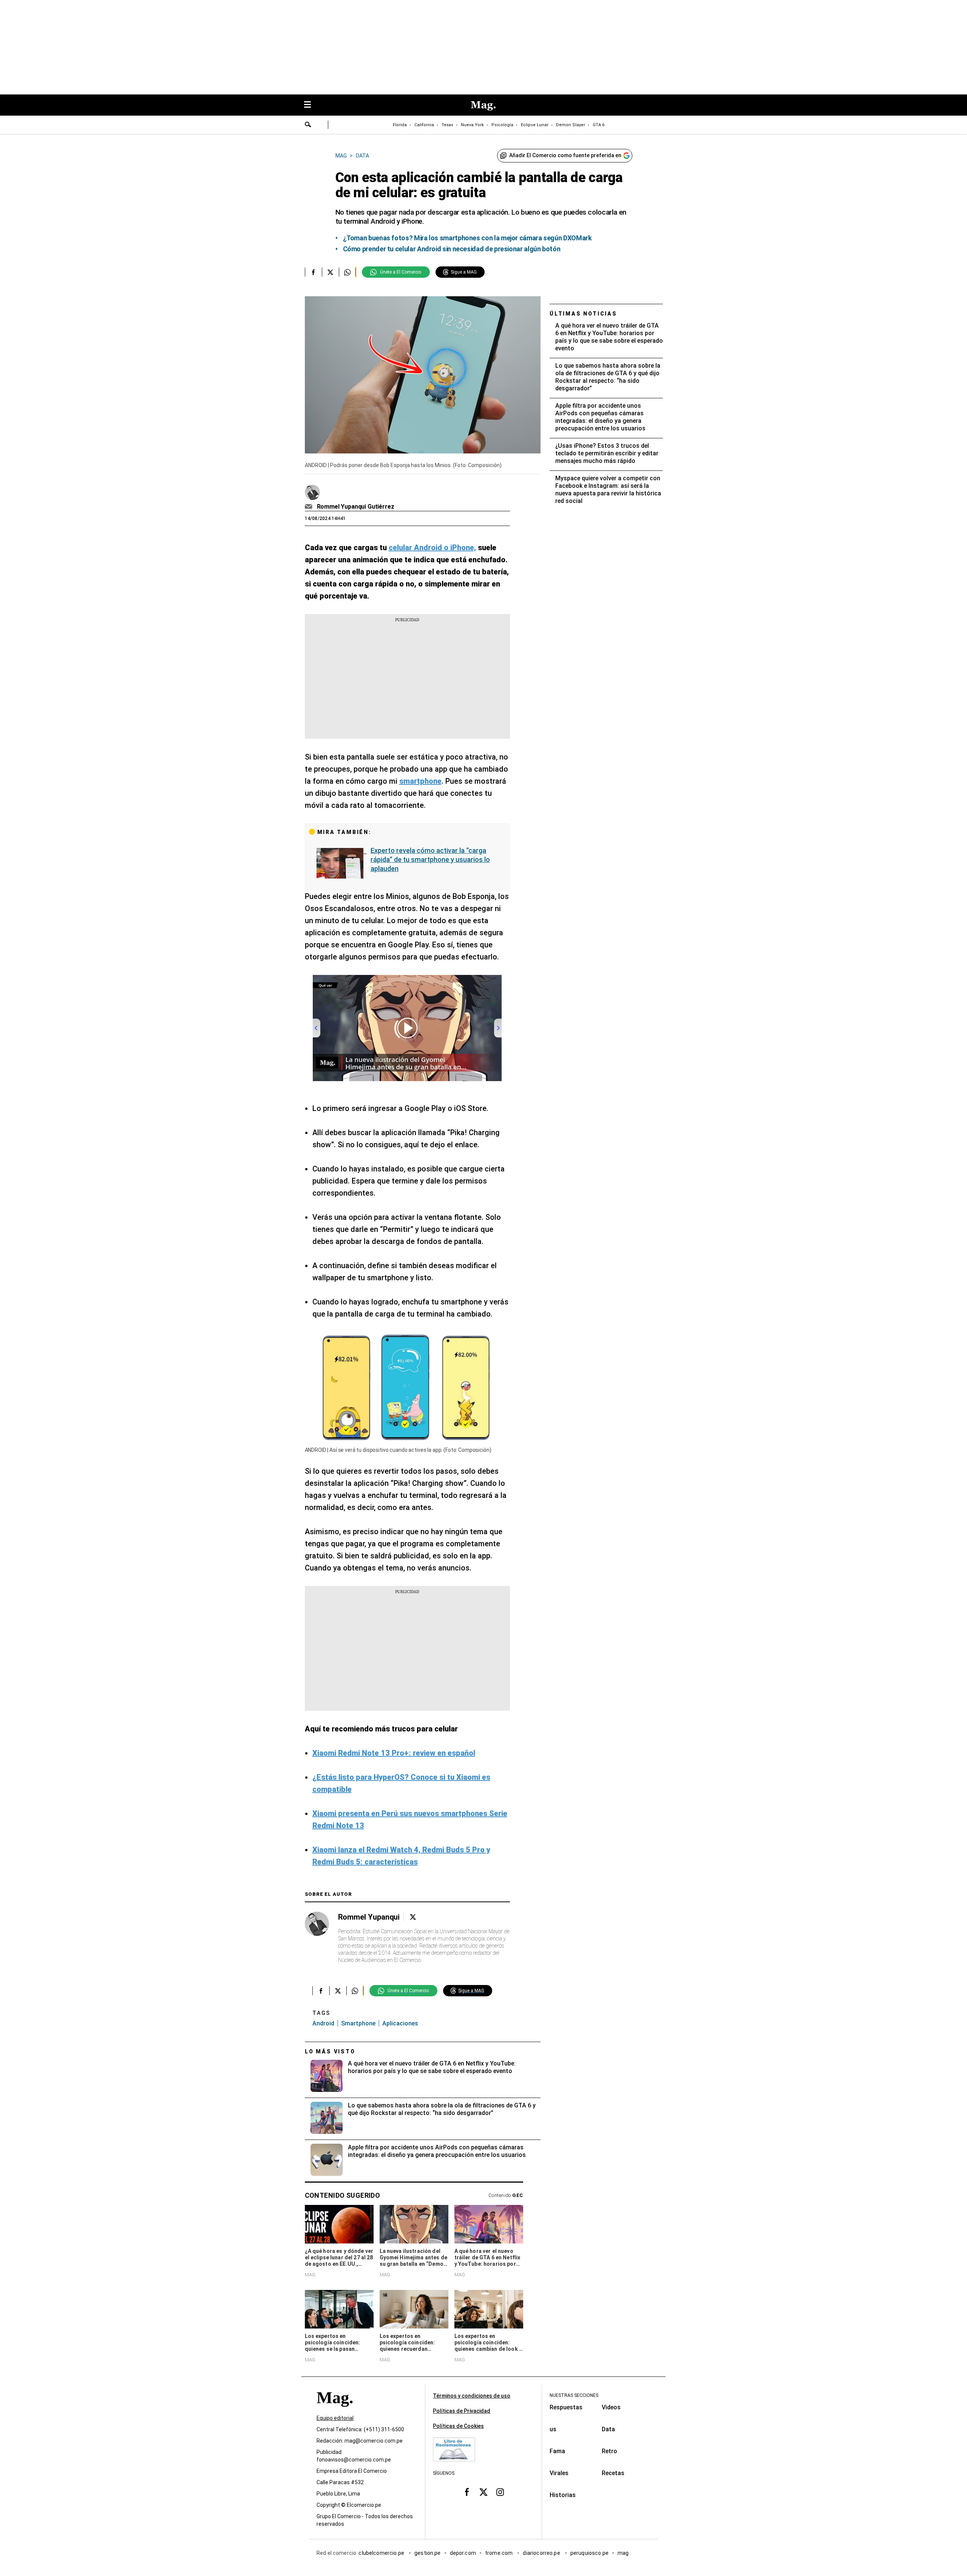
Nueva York (472, 125)
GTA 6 (599, 125)
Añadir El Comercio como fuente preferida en (565, 155)
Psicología (502, 125)
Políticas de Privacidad (462, 2411)
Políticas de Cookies (458, 2426)
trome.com (500, 2553)
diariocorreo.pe (542, 2553)
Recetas (613, 2473)
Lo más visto (330, 2052)
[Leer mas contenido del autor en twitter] (413, 1917)
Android (323, 2023)
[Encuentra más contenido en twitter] (330, 272)
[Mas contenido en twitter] (483, 2492)
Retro (609, 2451)
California (424, 125)
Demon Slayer (571, 125)
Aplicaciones (400, 2023)
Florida (400, 125)
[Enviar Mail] (310, 507)
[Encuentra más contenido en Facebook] (313, 272)
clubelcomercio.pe (382, 2553)
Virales (559, 2473)
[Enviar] (308, 125)
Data (608, 2429)
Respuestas (566, 2407)
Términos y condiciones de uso (472, 2396)
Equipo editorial (335, 2418)
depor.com (463, 2553)
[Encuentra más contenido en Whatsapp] (347, 272)
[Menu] (311, 105)
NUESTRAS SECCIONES (574, 2395)
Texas (447, 125)
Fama (557, 2451)
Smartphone (358, 2023)
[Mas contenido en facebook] (467, 2492)
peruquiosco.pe (589, 2553)
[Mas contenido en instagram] (500, 2492)
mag (623, 2553)
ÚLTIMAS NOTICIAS (583, 314)
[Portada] (335, 2411)
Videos (611, 2407)
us (553, 2429)
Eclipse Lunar (535, 125)
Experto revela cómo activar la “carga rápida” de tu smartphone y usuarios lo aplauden (430, 859)
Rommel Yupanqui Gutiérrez (356, 507)
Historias (563, 2495)
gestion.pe (428, 2553)
